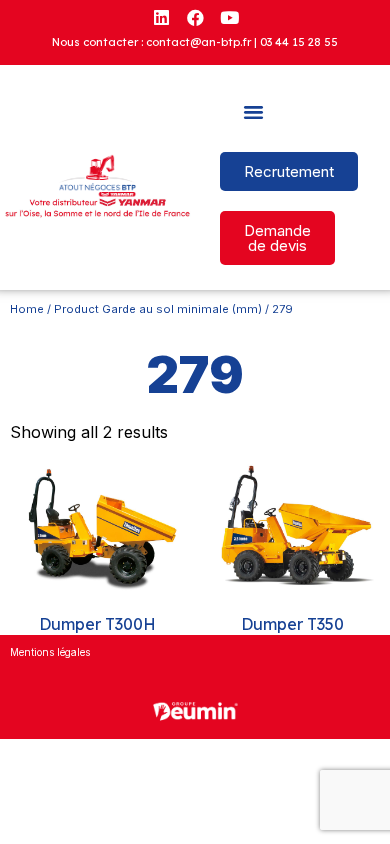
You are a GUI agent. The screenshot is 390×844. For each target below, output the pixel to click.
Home (27, 309)
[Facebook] (195, 17)
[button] (254, 112)
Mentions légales (50, 652)
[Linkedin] (161, 17)
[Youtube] (229, 17)
